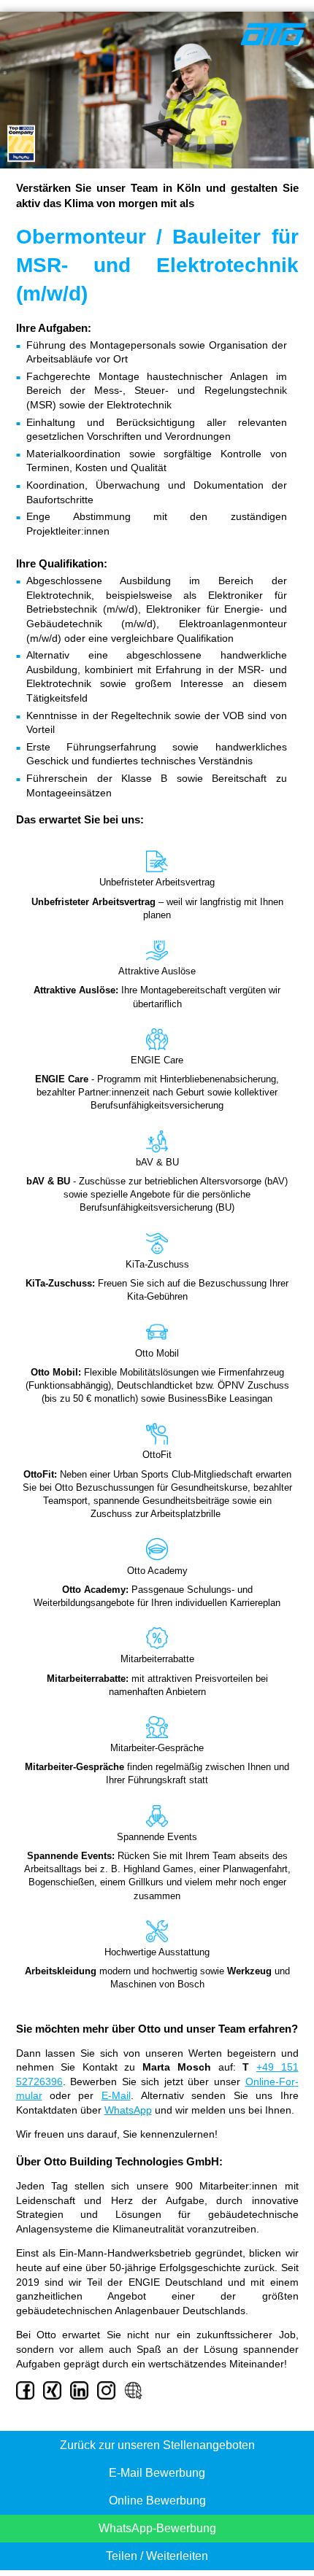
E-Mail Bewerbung (157, 2473)
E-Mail (116, 2095)
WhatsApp (128, 2110)
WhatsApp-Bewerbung (157, 2528)
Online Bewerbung (157, 2501)
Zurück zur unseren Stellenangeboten (157, 2445)
